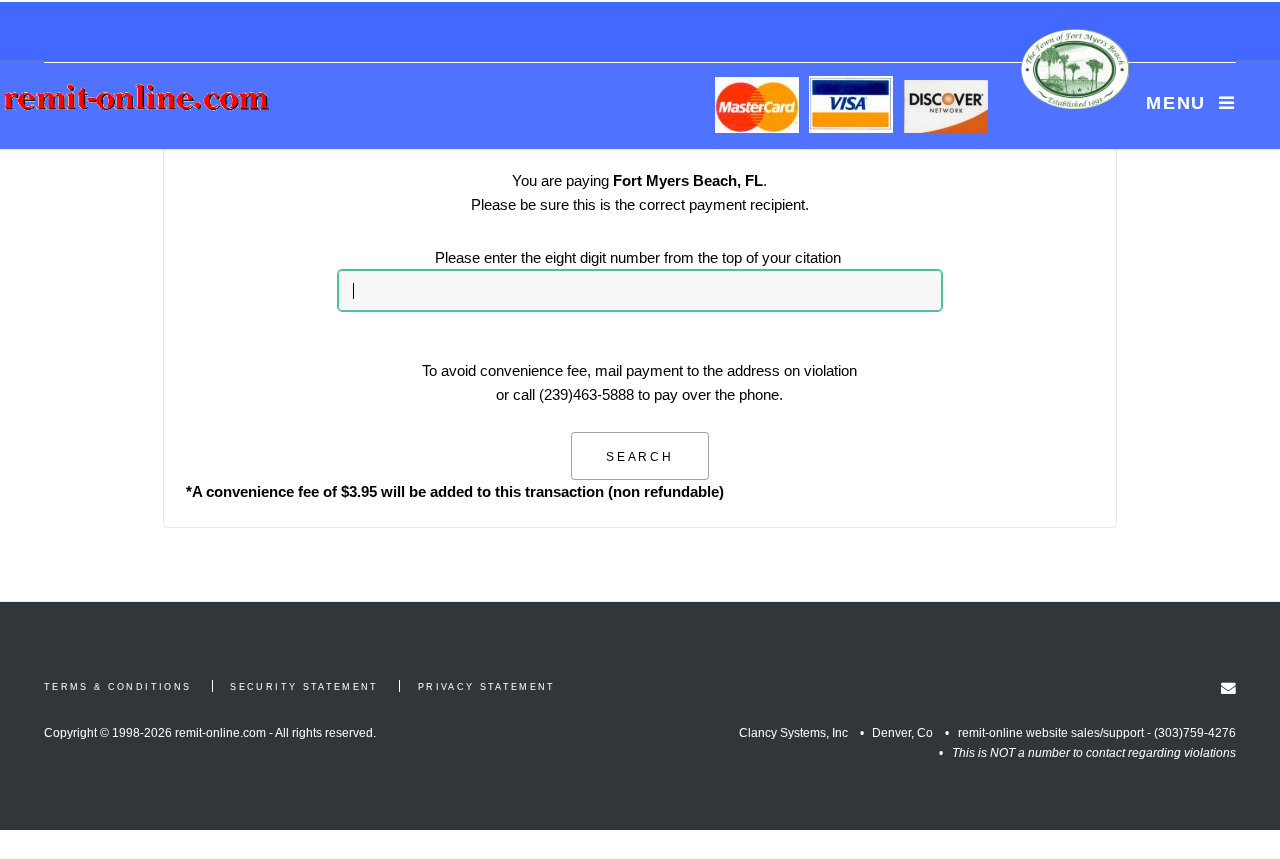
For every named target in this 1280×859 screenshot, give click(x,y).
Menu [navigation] (1176, 103)
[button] (640, 456)
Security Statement (304, 687)
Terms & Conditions (117, 687)
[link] (1228, 688)
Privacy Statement (487, 687)
